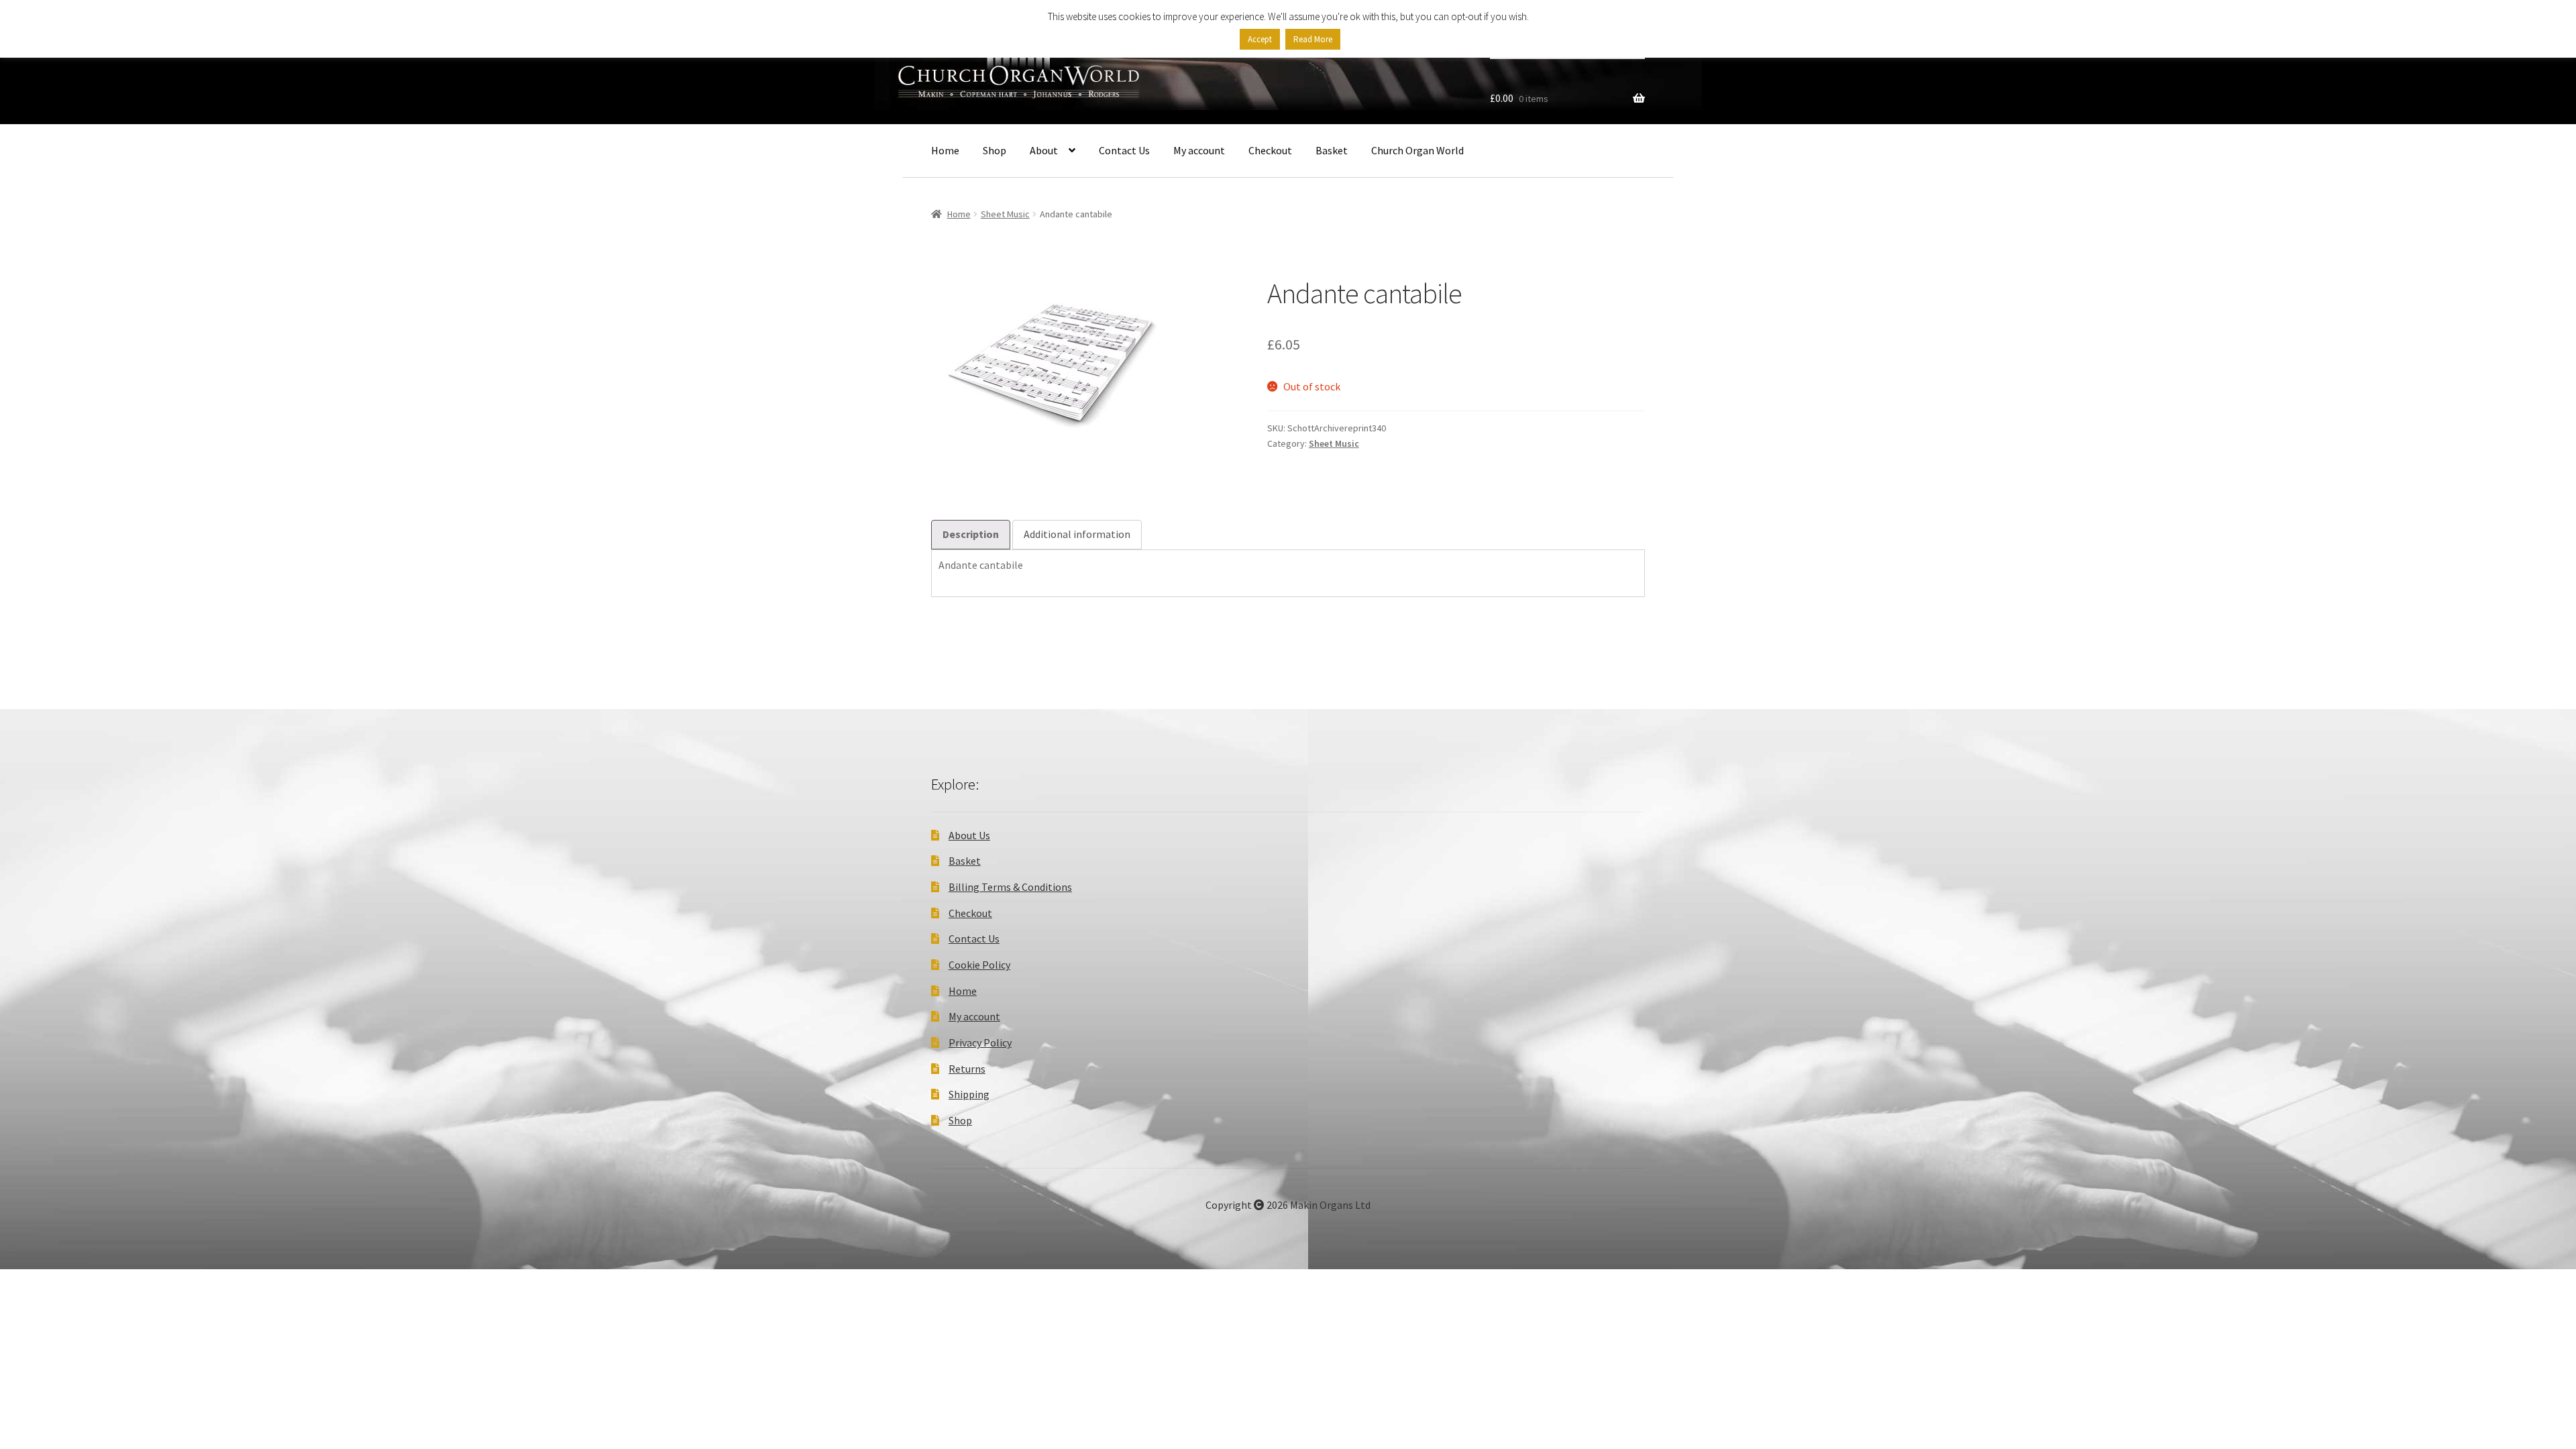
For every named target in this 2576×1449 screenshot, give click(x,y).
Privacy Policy (980, 1042)
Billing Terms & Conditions (1010, 887)
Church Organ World (1417, 150)
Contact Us (1124, 150)
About (1044, 150)
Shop (995, 150)
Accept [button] (1260, 39)
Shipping (969, 1094)
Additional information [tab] (1077, 534)
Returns (967, 1069)
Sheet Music (1005, 214)
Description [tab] (971, 534)
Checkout (1270, 150)
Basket (1332, 150)
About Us (969, 835)
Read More (1313, 39)
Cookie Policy (979, 965)
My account (1199, 150)
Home (945, 150)
